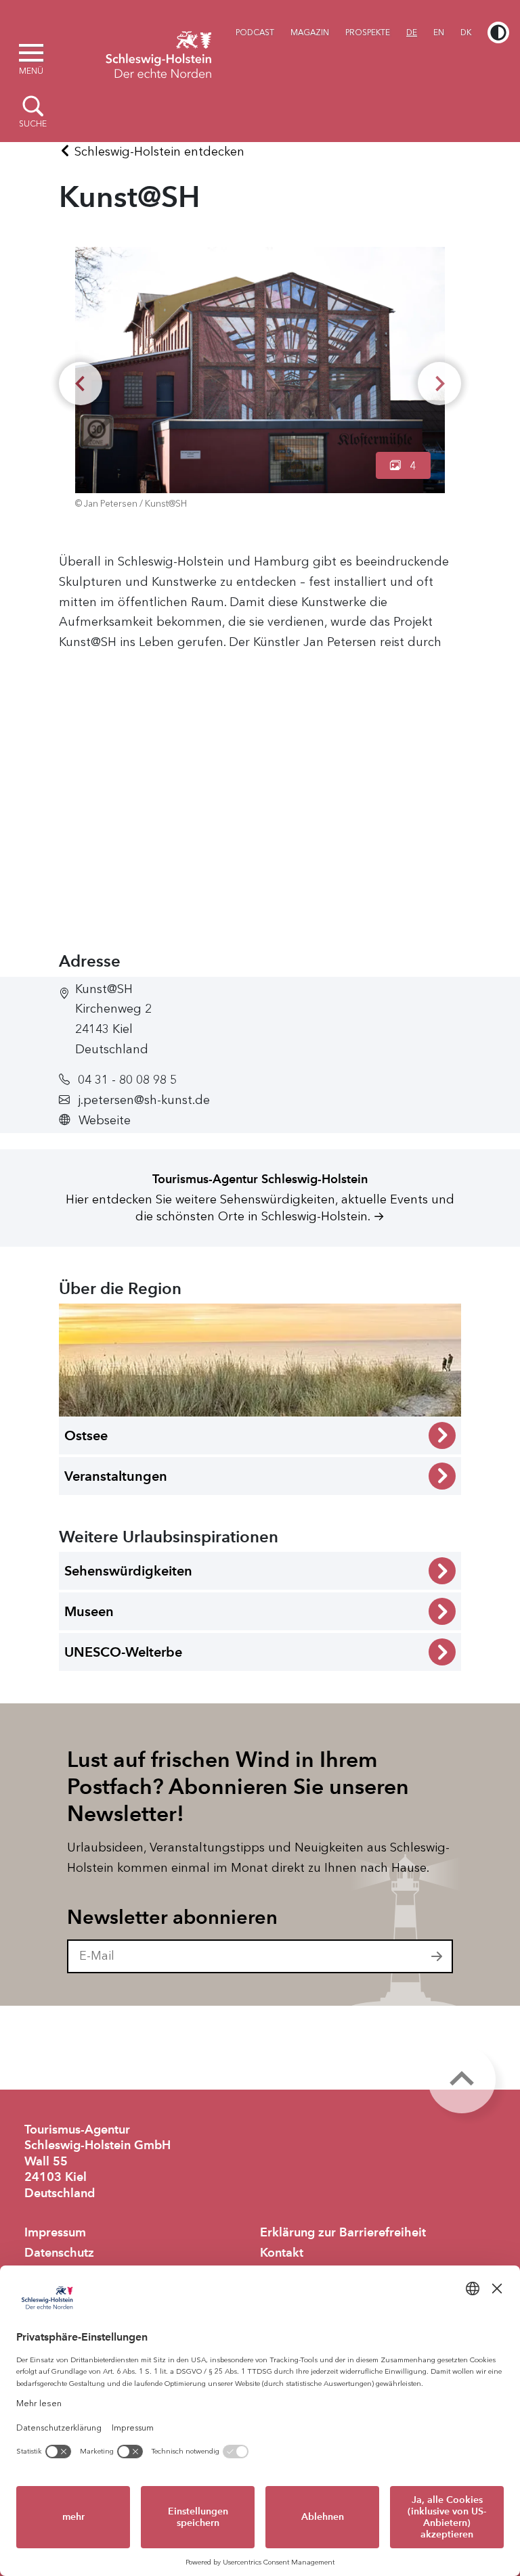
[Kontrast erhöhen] (498, 32)
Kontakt (282, 2253)
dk (466, 32)
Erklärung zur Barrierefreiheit (343, 2232)
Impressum (55, 2232)
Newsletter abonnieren (172, 1917)
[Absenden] (437, 1956)
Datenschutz (59, 2253)
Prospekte (368, 32)
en (439, 32)
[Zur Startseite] (158, 53)
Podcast (255, 32)
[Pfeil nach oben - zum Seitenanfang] (462, 2079)
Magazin (310, 32)
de (412, 32)
